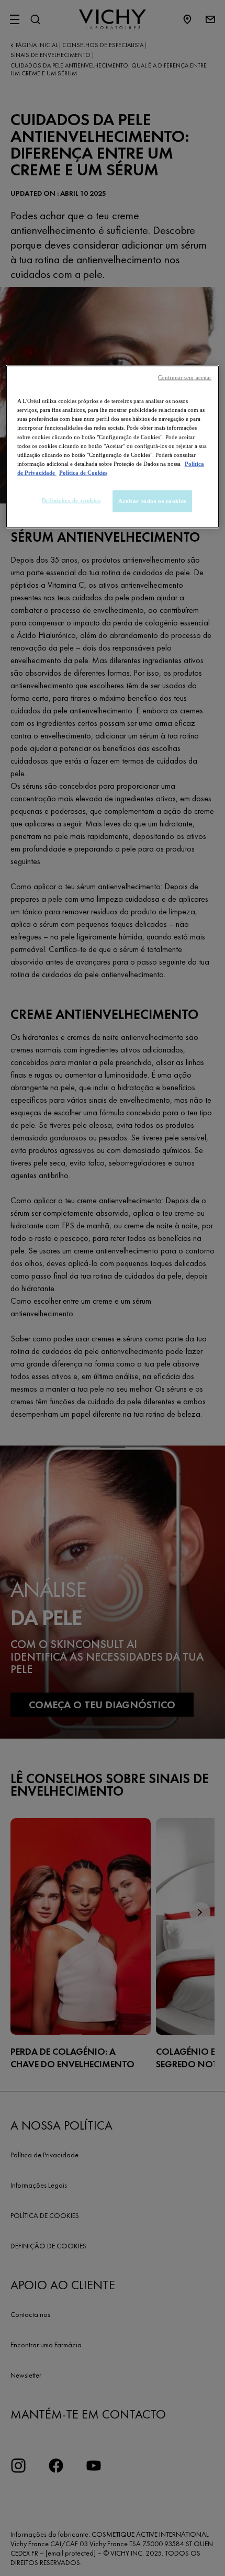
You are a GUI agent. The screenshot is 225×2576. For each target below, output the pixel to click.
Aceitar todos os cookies (152, 500)
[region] (113, 447)
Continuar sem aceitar (185, 378)
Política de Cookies (83, 472)
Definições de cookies (71, 500)
